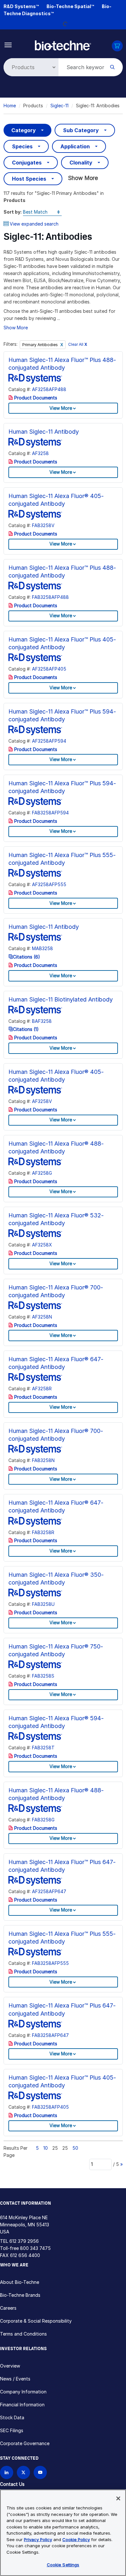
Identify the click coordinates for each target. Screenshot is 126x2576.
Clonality (81, 163)
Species (22, 146)
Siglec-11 (59, 106)
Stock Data (12, 2417)
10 (46, 2148)
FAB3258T (43, 1748)
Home (10, 106)
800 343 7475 (35, 2248)
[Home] (63, 45)
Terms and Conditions (23, 2334)
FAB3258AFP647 (50, 2035)
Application (75, 146)
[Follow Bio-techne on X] (23, 2472)
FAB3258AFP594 (50, 813)
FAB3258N (43, 1460)
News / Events (15, 2379)
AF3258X (42, 1245)
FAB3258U (43, 1604)
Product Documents (35, 398)
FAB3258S (43, 1676)
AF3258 (40, 453)
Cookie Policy (76, 2539)
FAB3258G (43, 1820)
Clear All (78, 344)
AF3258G (42, 1173)
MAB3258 (42, 948)
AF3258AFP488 (49, 389)
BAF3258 (42, 1021)
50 (75, 2148)
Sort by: (13, 212)
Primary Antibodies (41, 345)
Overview (10, 2366)
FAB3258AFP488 (50, 597)
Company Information (23, 2392)
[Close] (118, 2498)
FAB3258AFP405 (50, 2107)
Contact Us (12, 2484)
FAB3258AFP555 (50, 1963)
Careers (8, 2308)
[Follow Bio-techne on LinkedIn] (7, 2472)
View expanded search (34, 224)
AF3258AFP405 (49, 669)
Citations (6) (26, 957)
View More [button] (61, 408)
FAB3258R (43, 1532)
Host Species (29, 179)
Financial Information (22, 2405)
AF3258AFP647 (49, 1891)
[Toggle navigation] (8, 44)
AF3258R (42, 1389)
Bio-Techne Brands (20, 2295)
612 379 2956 (24, 2241)
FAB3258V (43, 525)
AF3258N (42, 1317)
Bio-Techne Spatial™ (70, 6)
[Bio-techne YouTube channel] (40, 2472)
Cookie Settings (63, 2565)
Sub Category (81, 130)
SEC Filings (12, 2430)
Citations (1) (26, 1029)
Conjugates (27, 163)
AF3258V (42, 1101)
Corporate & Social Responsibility (36, 2321)
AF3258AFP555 (49, 884)
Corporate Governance (25, 2443)
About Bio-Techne (20, 2282)
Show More (83, 178)
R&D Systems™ (21, 6)
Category (24, 130)
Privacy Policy (38, 2539)
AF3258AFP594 (49, 741)
